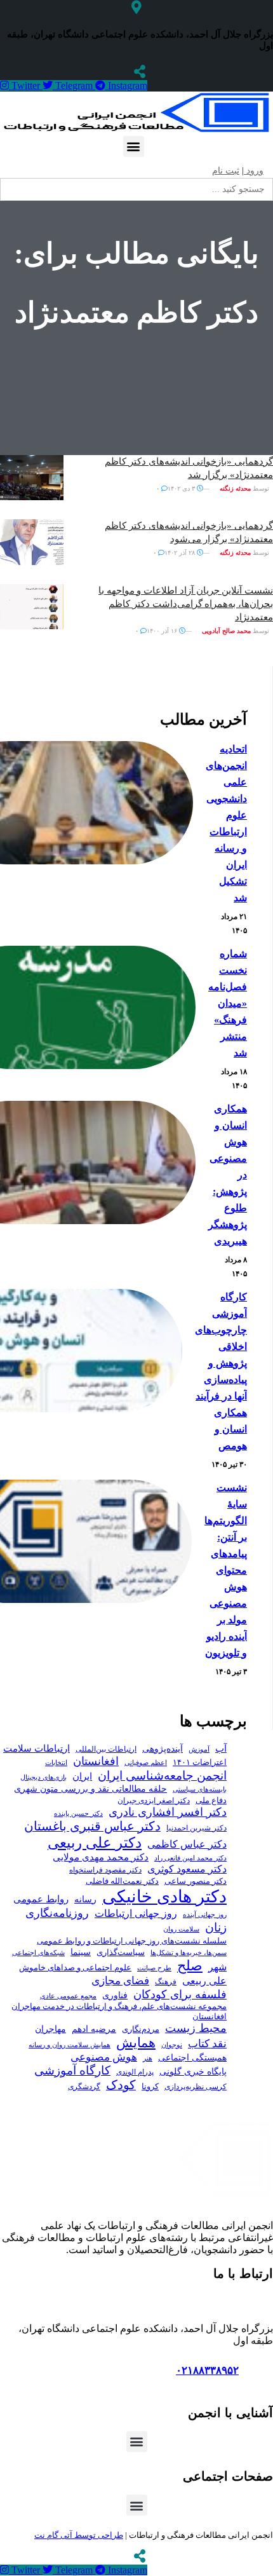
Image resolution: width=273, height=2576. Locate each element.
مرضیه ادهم (94, 2029)
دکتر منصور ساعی (196, 1881)
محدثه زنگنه (235, 488)
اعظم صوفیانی (146, 1762)
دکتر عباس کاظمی (187, 1844)
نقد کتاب (207, 2044)
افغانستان (96, 1761)
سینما (81, 1952)
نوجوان (172, 2045)
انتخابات (56, 1763)
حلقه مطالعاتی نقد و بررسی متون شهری (90, 1789)
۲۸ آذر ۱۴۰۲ (181, 553)
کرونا (150, 2087)
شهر (217, 1967)
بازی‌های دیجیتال (43, 1777)
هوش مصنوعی (104, 2057)
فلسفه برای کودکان (180, 1994)
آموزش (199, 1749)
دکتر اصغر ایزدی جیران (154, 1801)
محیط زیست (196, 2028)
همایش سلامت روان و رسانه (70, 2045)
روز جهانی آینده (205, 1914)
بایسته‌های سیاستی (200, 1789)
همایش (136, 2043)
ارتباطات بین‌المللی (106, 1749)
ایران (82, 1776)
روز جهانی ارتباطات (136, 1913)
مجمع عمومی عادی (68, 1996)
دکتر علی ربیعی (95, 1843)
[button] (134, 147)
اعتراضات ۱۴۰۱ (200, 1762)
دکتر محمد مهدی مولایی (101, 1857)
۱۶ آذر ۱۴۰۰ (163, 631)
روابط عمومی (41, 1899)
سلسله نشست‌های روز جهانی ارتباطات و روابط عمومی (132, 1941)
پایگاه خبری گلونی (193, 2071)
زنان (216, 1927)
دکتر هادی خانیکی (164, 1897)
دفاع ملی (211, 1800)
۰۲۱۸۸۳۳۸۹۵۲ (207, 2370)
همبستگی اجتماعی (192, 2058)
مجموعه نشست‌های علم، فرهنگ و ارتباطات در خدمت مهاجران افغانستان (119, 2012)
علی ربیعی (204, 1981)
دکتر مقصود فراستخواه (105, 1870)
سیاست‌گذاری (121, 1952)
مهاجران (50, 2029)
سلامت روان (181, 1929)
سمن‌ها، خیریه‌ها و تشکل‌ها (189, 1952)
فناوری (115, 1995)
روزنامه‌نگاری (57, 1913)
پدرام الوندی (135, 2072)
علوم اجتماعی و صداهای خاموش (75, 1968)
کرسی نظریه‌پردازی (196, 2087)
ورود (254, 171)
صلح (190, 1966)
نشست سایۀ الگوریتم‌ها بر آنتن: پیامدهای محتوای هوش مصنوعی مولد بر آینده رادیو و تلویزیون (226, 1570)
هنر (148, 2058)
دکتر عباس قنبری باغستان (92, 1826)
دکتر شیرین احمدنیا (196, 1828)
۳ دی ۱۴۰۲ (182, 488)
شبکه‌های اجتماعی (38, 1952)
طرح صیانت (154, 1968)
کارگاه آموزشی (72, 2070)
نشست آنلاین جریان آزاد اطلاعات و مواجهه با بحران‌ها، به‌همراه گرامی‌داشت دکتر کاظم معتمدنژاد (186, 604)
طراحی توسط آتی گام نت (79, 2535)
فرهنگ (166, 1982)
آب (221, 1748)
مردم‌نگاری (141, 2029)
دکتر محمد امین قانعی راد (190, 1858)
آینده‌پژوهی (163, 1748)
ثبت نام (226, 171)
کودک (121, 2085)
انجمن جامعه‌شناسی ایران (162, 1775)
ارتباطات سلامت (37, 1748)
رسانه (85, 1899)
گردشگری (84, 2087)
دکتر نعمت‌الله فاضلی (122, 1881)
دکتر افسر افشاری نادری (168, 1812)
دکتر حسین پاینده (78, 1813)
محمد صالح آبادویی (226, 631)
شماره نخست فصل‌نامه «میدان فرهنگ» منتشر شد (228, 1003)
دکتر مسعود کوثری (187, 1869)
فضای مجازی (120, 1981)
